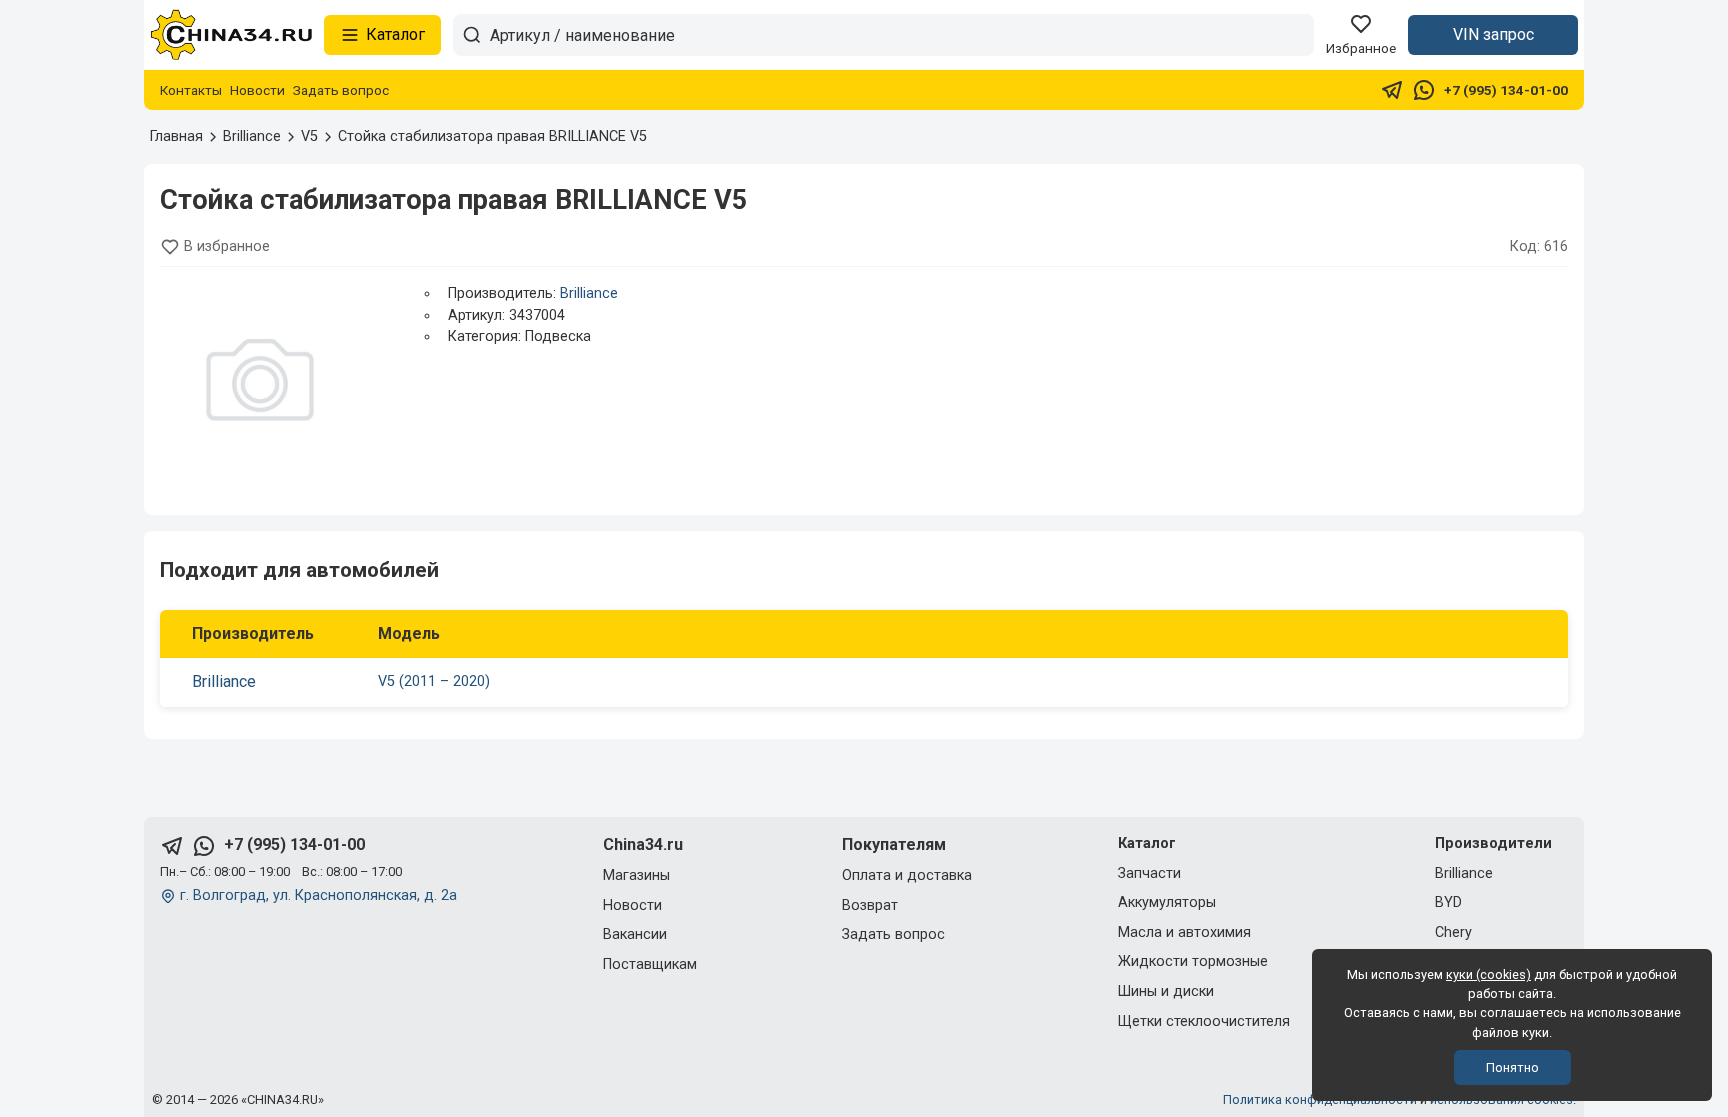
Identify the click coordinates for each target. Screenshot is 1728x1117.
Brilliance (589, 293)
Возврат (870, 905)
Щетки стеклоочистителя (1204, 1021)
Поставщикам (650, 964)
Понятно (1512, 1067)
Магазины (636, 875)
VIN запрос (1493, 34)
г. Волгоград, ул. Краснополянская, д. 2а (318, 895)
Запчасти (1149, 873)
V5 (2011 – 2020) (434, 681)
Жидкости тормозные (1193, 961)
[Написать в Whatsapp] (1424, 90)
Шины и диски (1166, 991)
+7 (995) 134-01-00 (1506, 90)
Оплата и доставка (907, 875)
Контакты (191, 90)
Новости (257, 90)
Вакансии (635, 934)
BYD (1448, 902)
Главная (176, 136)
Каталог (395, 34)
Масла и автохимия (1184, 932)
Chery (1453, 932)
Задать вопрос (341, 90)
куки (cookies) (1488, 974)
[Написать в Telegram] (1392, 90)
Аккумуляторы (1167, 902)
